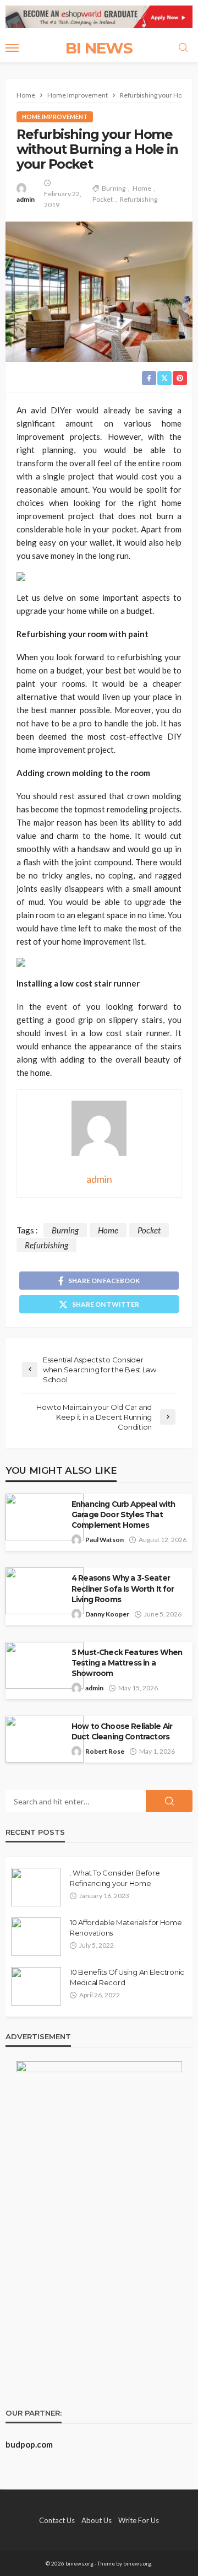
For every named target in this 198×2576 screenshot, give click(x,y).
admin (26, 199)
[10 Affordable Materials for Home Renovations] (36, 1937)
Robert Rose (105, 1751)
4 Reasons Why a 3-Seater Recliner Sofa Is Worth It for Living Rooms (123, 1588)
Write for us (139, 2520)
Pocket (103, 199)
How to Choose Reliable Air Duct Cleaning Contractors (122, 1731)
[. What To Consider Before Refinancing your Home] (36, 1887)
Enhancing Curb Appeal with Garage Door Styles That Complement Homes (123, 1515)
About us (97, 2520)
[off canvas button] (12, 48)
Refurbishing (139, 199)
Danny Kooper (107, 1614)
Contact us (57, 2520)
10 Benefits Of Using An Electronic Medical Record (127, 1977)
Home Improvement (55, 117)
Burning (114, 188)
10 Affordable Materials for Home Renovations (126, 1927)
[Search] (183, 48)
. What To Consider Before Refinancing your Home (115, 1878)
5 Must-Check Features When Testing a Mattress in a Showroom (127, 1663)
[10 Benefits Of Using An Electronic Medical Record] (36, 1986)
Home (142, 188)
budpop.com (29, 2444)
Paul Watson (105, 1540)
